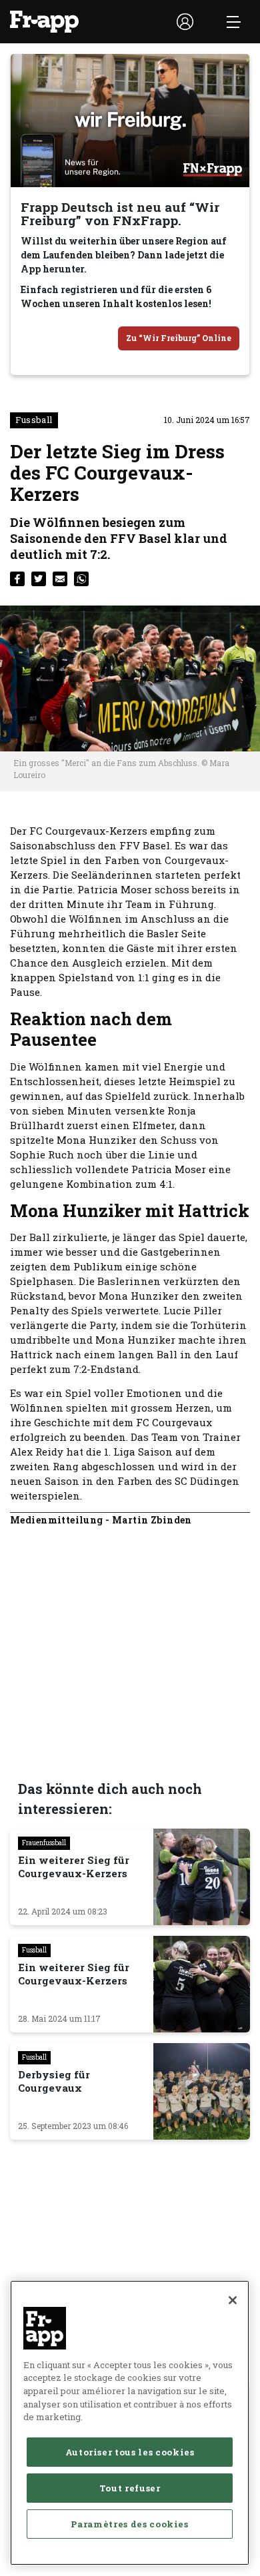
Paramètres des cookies (129, 2524)
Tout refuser (130, 2488)
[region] (130, 2423)
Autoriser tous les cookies (130, 2452)
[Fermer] (233, 2300)
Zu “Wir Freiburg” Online (179, 338)
